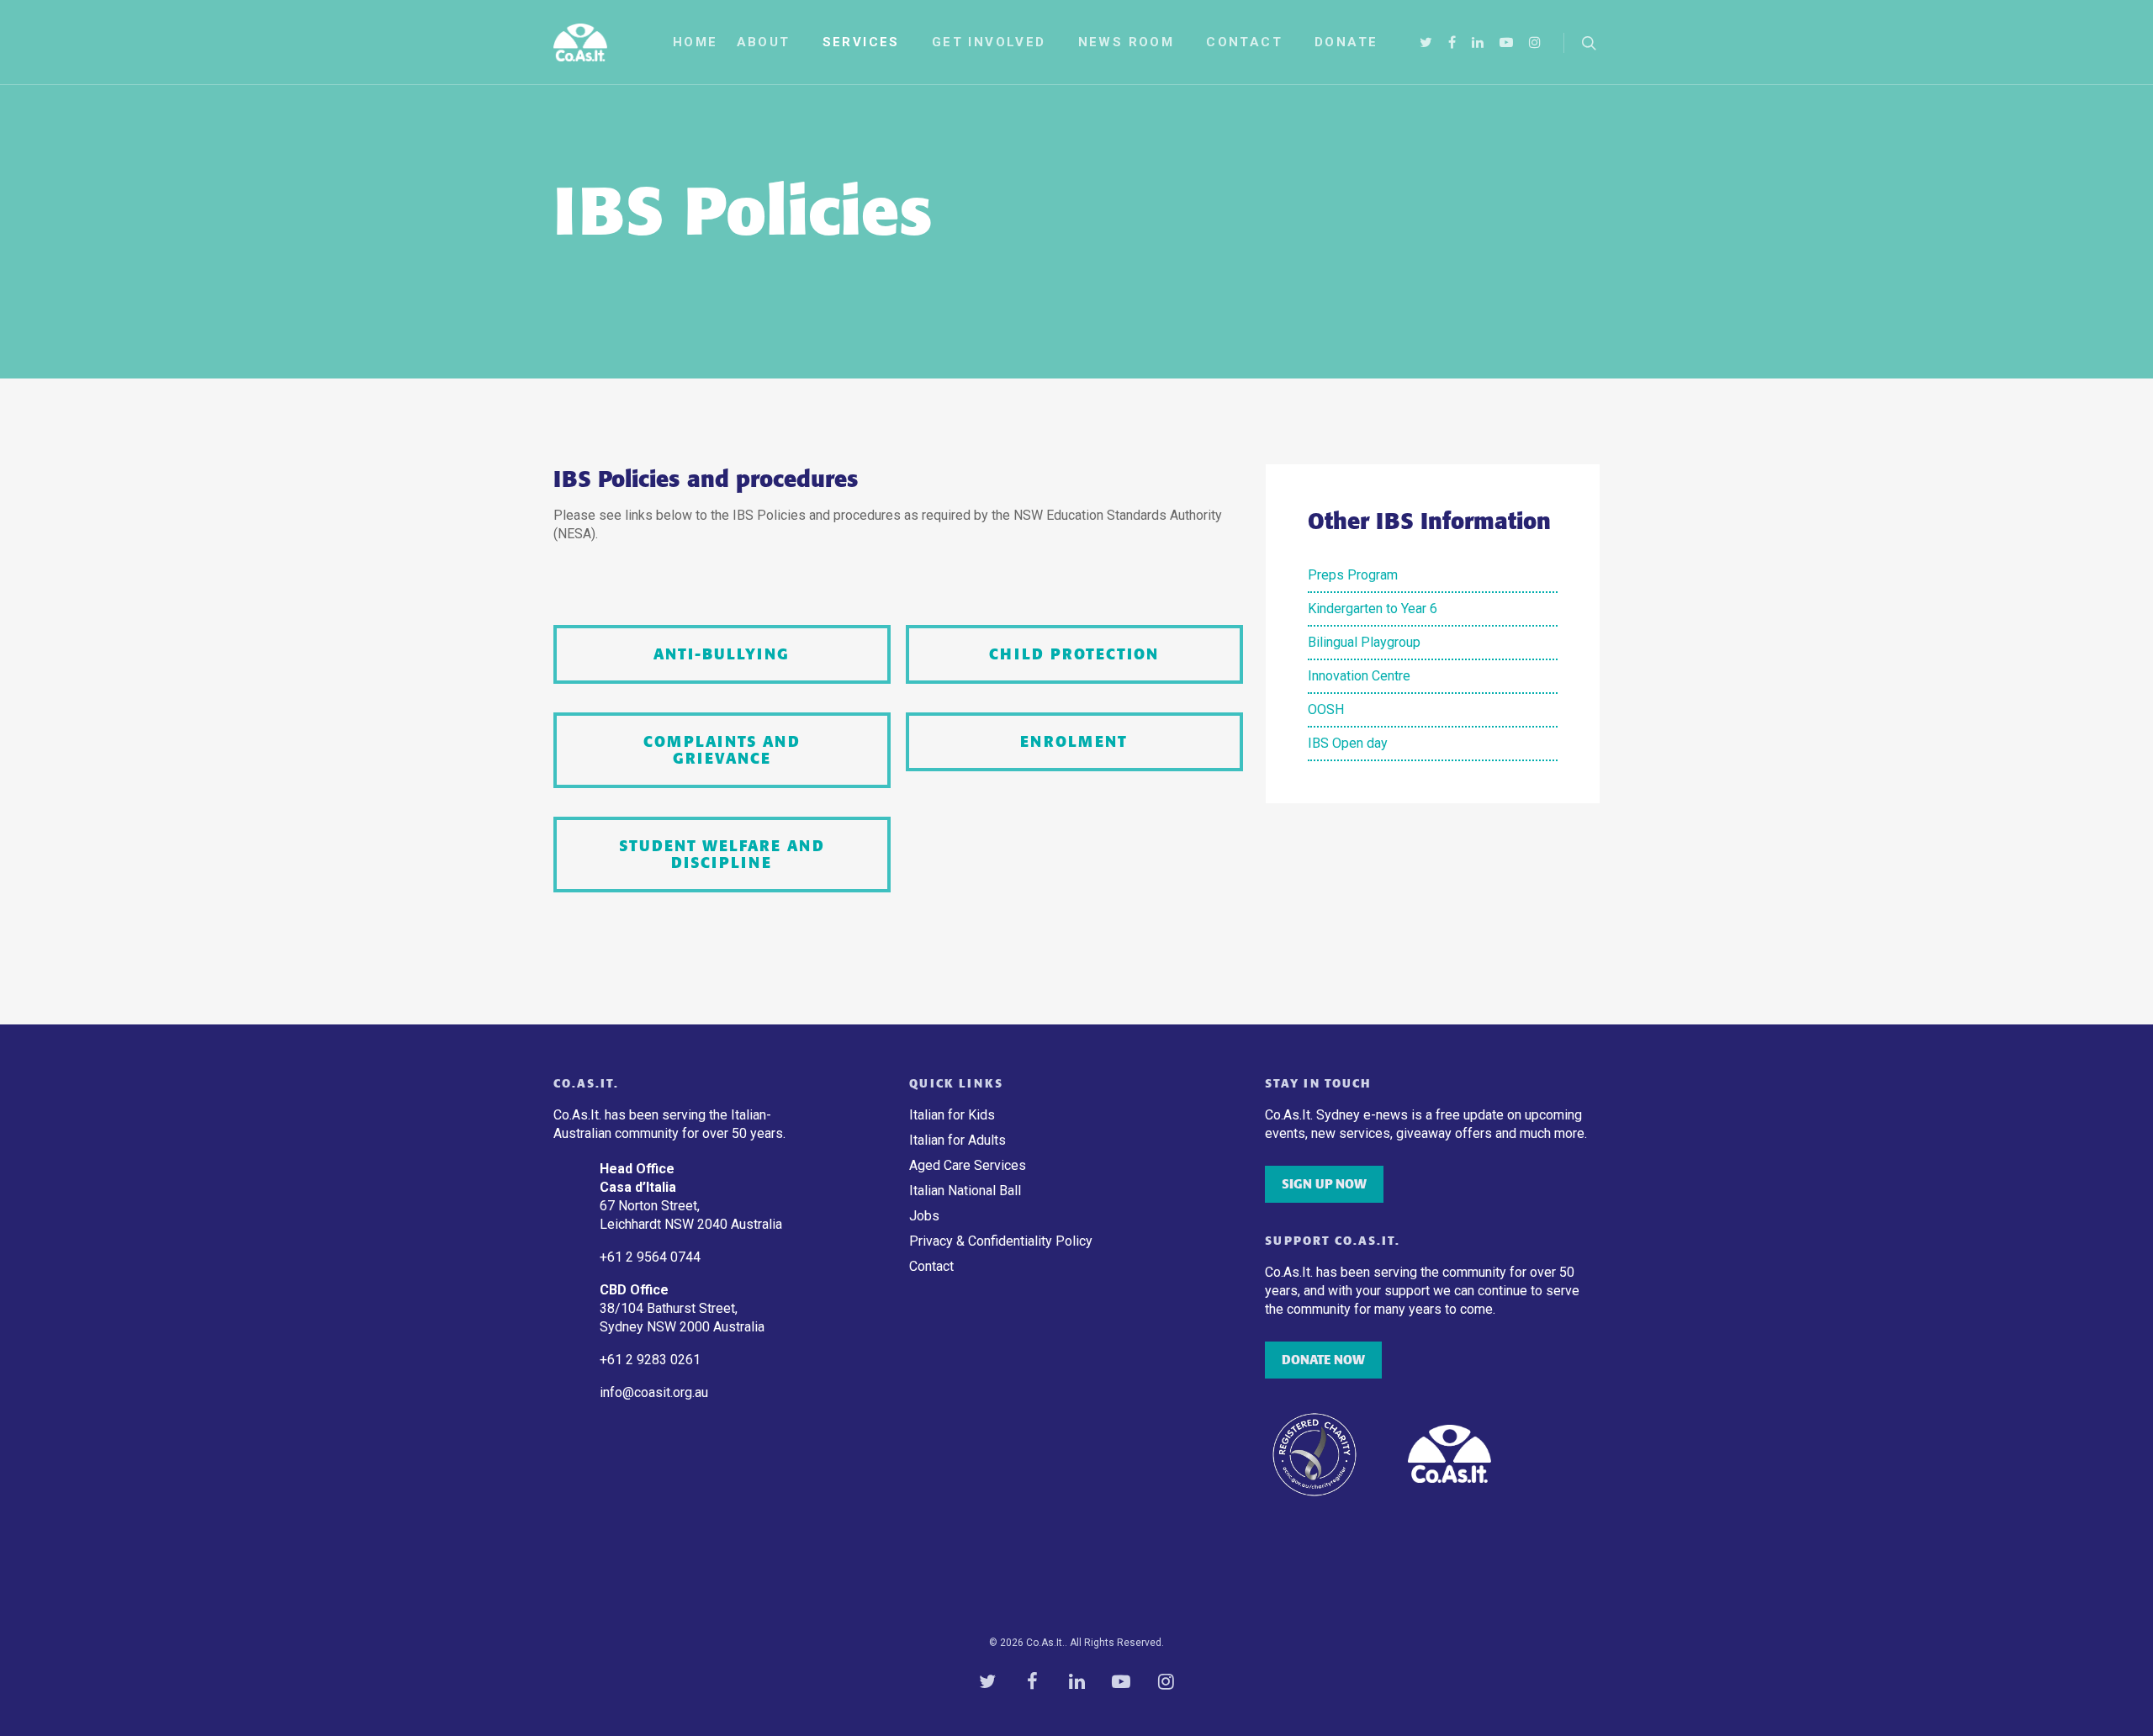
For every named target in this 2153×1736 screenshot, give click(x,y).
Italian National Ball (965, 1191)
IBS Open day (1348, 743)
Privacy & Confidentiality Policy (1001, 1241)
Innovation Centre (1359, 676)
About (764, 42)
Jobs (924, 1216)
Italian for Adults (957, 1140)
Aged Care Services (968, 1165)
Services (861, 42)
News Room (1127, 42)
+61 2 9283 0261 (650, 1360)
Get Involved (989, 42)
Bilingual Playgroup (1364, 642)
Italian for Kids (952, 1115)
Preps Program (1353, 575)
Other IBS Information (1429, 521)
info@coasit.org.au (654, 1392)
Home (696, 42)
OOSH (1326, 709)
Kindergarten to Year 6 (1373, 609)
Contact (1244, 42)
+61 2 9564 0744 (652, 1257)
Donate (1346, 42)
